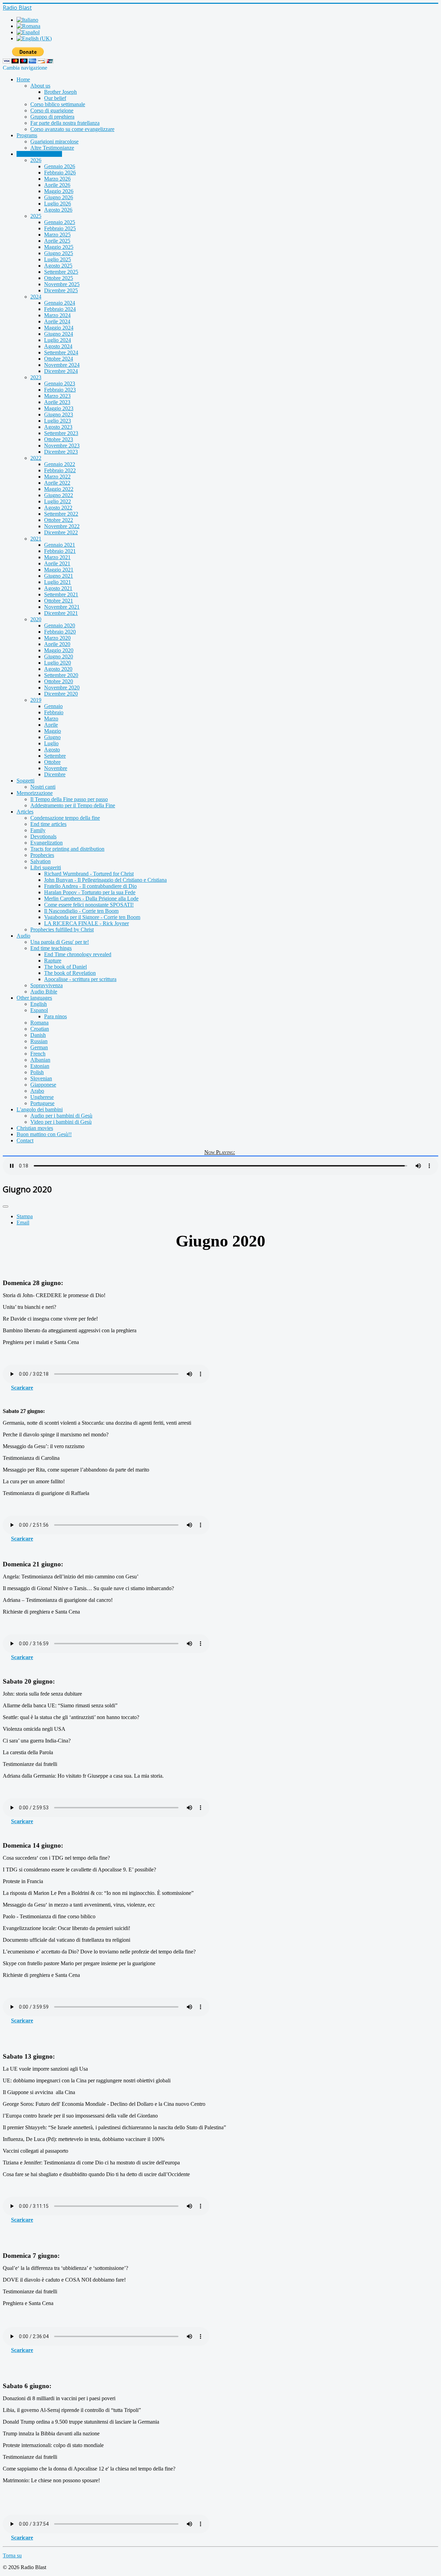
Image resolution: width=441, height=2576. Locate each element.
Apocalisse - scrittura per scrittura (80, 979)
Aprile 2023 (57, 402)
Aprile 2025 (57, 241)
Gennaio (53, 706)
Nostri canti (43, 787)
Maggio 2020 (59, 650)
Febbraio (54, 712)
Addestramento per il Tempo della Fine (73, 805)
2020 (36, 619)
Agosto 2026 (58, 210)
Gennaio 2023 (60, 383)
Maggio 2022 (59, 489)
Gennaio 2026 (60, 166)
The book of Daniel (65, 967)
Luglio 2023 (58, 421)
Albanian (40, 1060)
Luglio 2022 (58, 501)
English (39, 1004)
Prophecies (42, 855)
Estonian (40, 1066)
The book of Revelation (70, 973)
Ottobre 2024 (59, 359)
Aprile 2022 (57, 483)
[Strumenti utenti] (6, 1206)
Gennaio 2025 (60, 222)
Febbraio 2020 (60, 632)
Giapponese (43, 1085)
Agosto (52, 750)
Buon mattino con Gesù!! (44, 1134)
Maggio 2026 (59, 191)
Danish (38, 1035)
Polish (37, 1072)
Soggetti (25, 781)
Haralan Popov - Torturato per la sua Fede (90, 892)
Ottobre (52, 762)
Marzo (51, 719)
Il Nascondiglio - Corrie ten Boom (81, 911)
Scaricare (22, 1388)
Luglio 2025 (58, 259)
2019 (36, 700)
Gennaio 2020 (60, 625)
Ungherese (42, 1097)
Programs (27, 135)
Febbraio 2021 (60, 551)
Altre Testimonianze (52, 148)
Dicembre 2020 (61, 694)
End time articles (48, 824)
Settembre (55, 756)
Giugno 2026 (59, 197)
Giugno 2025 (59, 253)
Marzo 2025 (57, 235)
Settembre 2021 (61, 594)
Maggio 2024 (59, 328)
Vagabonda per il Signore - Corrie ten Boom (92, 917)
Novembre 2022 (62, 526)
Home (23, 79)
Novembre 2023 (62, 446)
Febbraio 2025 (60, 228)
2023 (36, 377)
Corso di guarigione (52, 110)
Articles (25, 812)
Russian (39, 1041)
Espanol (39, 1010)
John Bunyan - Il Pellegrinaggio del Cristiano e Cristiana (105, 880)
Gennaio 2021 (60, 545)
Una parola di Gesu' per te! (60, 942)
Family (38, 830)
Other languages (34, 998)
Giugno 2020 (59, 656)
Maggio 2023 (59, 408)
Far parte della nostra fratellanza (65, 123)
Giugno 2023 (59, 415)
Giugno (52, 737)
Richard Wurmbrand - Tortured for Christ (89, 874)
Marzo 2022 (57, 477)
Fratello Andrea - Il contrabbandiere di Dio (90, 886)
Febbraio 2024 (60, 309)
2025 (36, 216)
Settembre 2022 (61, 514)
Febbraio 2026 (60, 173)
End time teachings (51, 948)
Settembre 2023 (61, 433)
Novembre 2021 (62, 607)
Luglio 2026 (58, 204)
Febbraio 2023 (60, 390)
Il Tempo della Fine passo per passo (69, 799)
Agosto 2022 (58, 508)
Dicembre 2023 (61, 452)
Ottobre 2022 (59, 520)
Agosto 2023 (58, 427)
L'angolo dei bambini (40, 1109)
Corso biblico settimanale (58, 104)
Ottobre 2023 (59, 439)
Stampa (25, 1216)
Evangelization (47, 843)
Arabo (37, 1091)
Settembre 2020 (61, 675)
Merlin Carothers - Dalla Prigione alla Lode (91, 898)
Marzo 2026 (57, 179)
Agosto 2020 (58, 669)
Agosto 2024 (58, 346)
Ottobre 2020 (59, 681)
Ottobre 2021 (59, 601)
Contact (25, 1140)
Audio (23, 936)
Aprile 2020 (57, 644)
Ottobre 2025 (59, 278)
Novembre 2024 (62, 365)
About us (40, 86)
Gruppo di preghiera (52, 117)
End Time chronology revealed (78, 954)
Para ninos (55, 1016)
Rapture (53, 961)
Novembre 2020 (62, 688)
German (39, 1047)
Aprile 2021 (57, 563)
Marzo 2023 (57, 396)
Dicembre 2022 (61, 532)
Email (23, 1223)
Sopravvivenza (47, 985)
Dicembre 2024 (61, 371)
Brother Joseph (60, 92)
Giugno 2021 (59, 576)
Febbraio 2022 (60, 470)
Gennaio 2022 (60, 464)
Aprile (51, 725)
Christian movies (35, 1128)
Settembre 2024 (61, 352)
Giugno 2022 (59, 495)
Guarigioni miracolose (54, 142)
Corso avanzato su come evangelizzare (72, 129)
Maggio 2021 (59, 570)
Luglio (51, 743)
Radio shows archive (39, 154)
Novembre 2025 (62, 284)
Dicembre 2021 (61, 613)
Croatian (40, 1029)
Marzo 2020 (57, 638)
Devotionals (43, 836)
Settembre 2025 (61, 272)
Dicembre (55, 774)
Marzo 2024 (57, 315)
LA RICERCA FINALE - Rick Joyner (86, 923)
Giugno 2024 (59, 334)
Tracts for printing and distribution (67, 849)
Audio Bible (44, 992)
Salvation (40, 861)
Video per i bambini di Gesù (61, 1122)
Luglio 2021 (58, 582)
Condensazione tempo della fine (65, 818)
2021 (36, 539)
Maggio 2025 (59, 247)
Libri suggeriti (46, 867)
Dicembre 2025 (61, 290)
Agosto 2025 (58, 266)
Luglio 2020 (58, 663)
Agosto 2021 (58, 588)
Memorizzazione (35, 793)
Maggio (53, 731)
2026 (36, 160)
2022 (36, 458)
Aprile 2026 (57, 185)
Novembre (56, 768)
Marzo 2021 (57, 557)
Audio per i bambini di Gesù (61, 1116)
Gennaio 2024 (60, 303)
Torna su (12, 2555)
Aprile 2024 (57, 321)
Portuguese (42, 1103)
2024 (36, 297)
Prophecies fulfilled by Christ (62, 930)
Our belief (55, 98)
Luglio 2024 (58, 340)
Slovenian (41, 1078)
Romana (39, 1023)
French (38, 1054)
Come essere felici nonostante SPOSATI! (89, 905)
